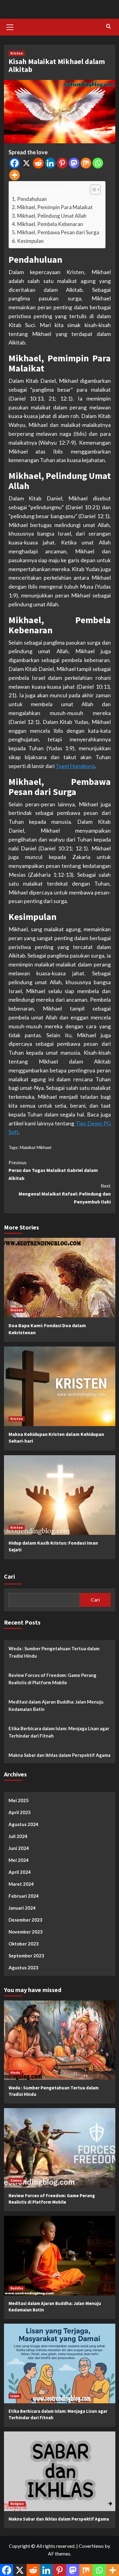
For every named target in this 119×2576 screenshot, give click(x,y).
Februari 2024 (24, 1896)
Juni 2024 (19, 1848)
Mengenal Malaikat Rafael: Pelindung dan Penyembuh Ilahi (65, 1194)
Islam (15, 2396)
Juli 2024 (18, 1836)
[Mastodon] (74, 163)
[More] (14, 175)
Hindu (15, 2073)
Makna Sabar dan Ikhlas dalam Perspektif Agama (60, 1755)
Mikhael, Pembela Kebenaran (50, 224)
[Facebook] (14, 163)
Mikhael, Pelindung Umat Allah (52, 216)
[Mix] (86, 163)
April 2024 (20, 1872)
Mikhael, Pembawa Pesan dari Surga (58, 232)
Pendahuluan (32, 199)
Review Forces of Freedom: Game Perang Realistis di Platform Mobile (52, 1679)
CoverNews (91, 2546)
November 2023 (26, 1932)
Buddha (17, 2288)
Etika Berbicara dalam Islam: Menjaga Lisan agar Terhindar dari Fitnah (59, 1732)
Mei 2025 (19, 1800)
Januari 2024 (22, 1908)
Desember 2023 (25, 1920)
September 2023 (26, 1956)
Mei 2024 (19, 1860)
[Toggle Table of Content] (92, 190)
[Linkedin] (50, 163)
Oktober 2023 (24, 1944)
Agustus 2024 (23, 1824)
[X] (26, 163)
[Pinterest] (62, 163)
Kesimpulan (30, 241)
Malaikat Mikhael (36, 1147)
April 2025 (20, 1812)
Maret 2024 (21, 1884)
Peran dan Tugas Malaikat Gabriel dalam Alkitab (53, 1170)
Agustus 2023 (23, 1968)
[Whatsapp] (98, 163)
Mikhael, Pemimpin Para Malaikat (55, 207)
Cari (9, 1576)
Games (16, 2180)
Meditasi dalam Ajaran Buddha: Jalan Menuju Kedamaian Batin (56, 1705)
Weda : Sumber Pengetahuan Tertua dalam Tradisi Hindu (54, 1652)
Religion (17, 2504)
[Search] (108, 26)
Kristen (17, 53)
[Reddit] (38, 163)
